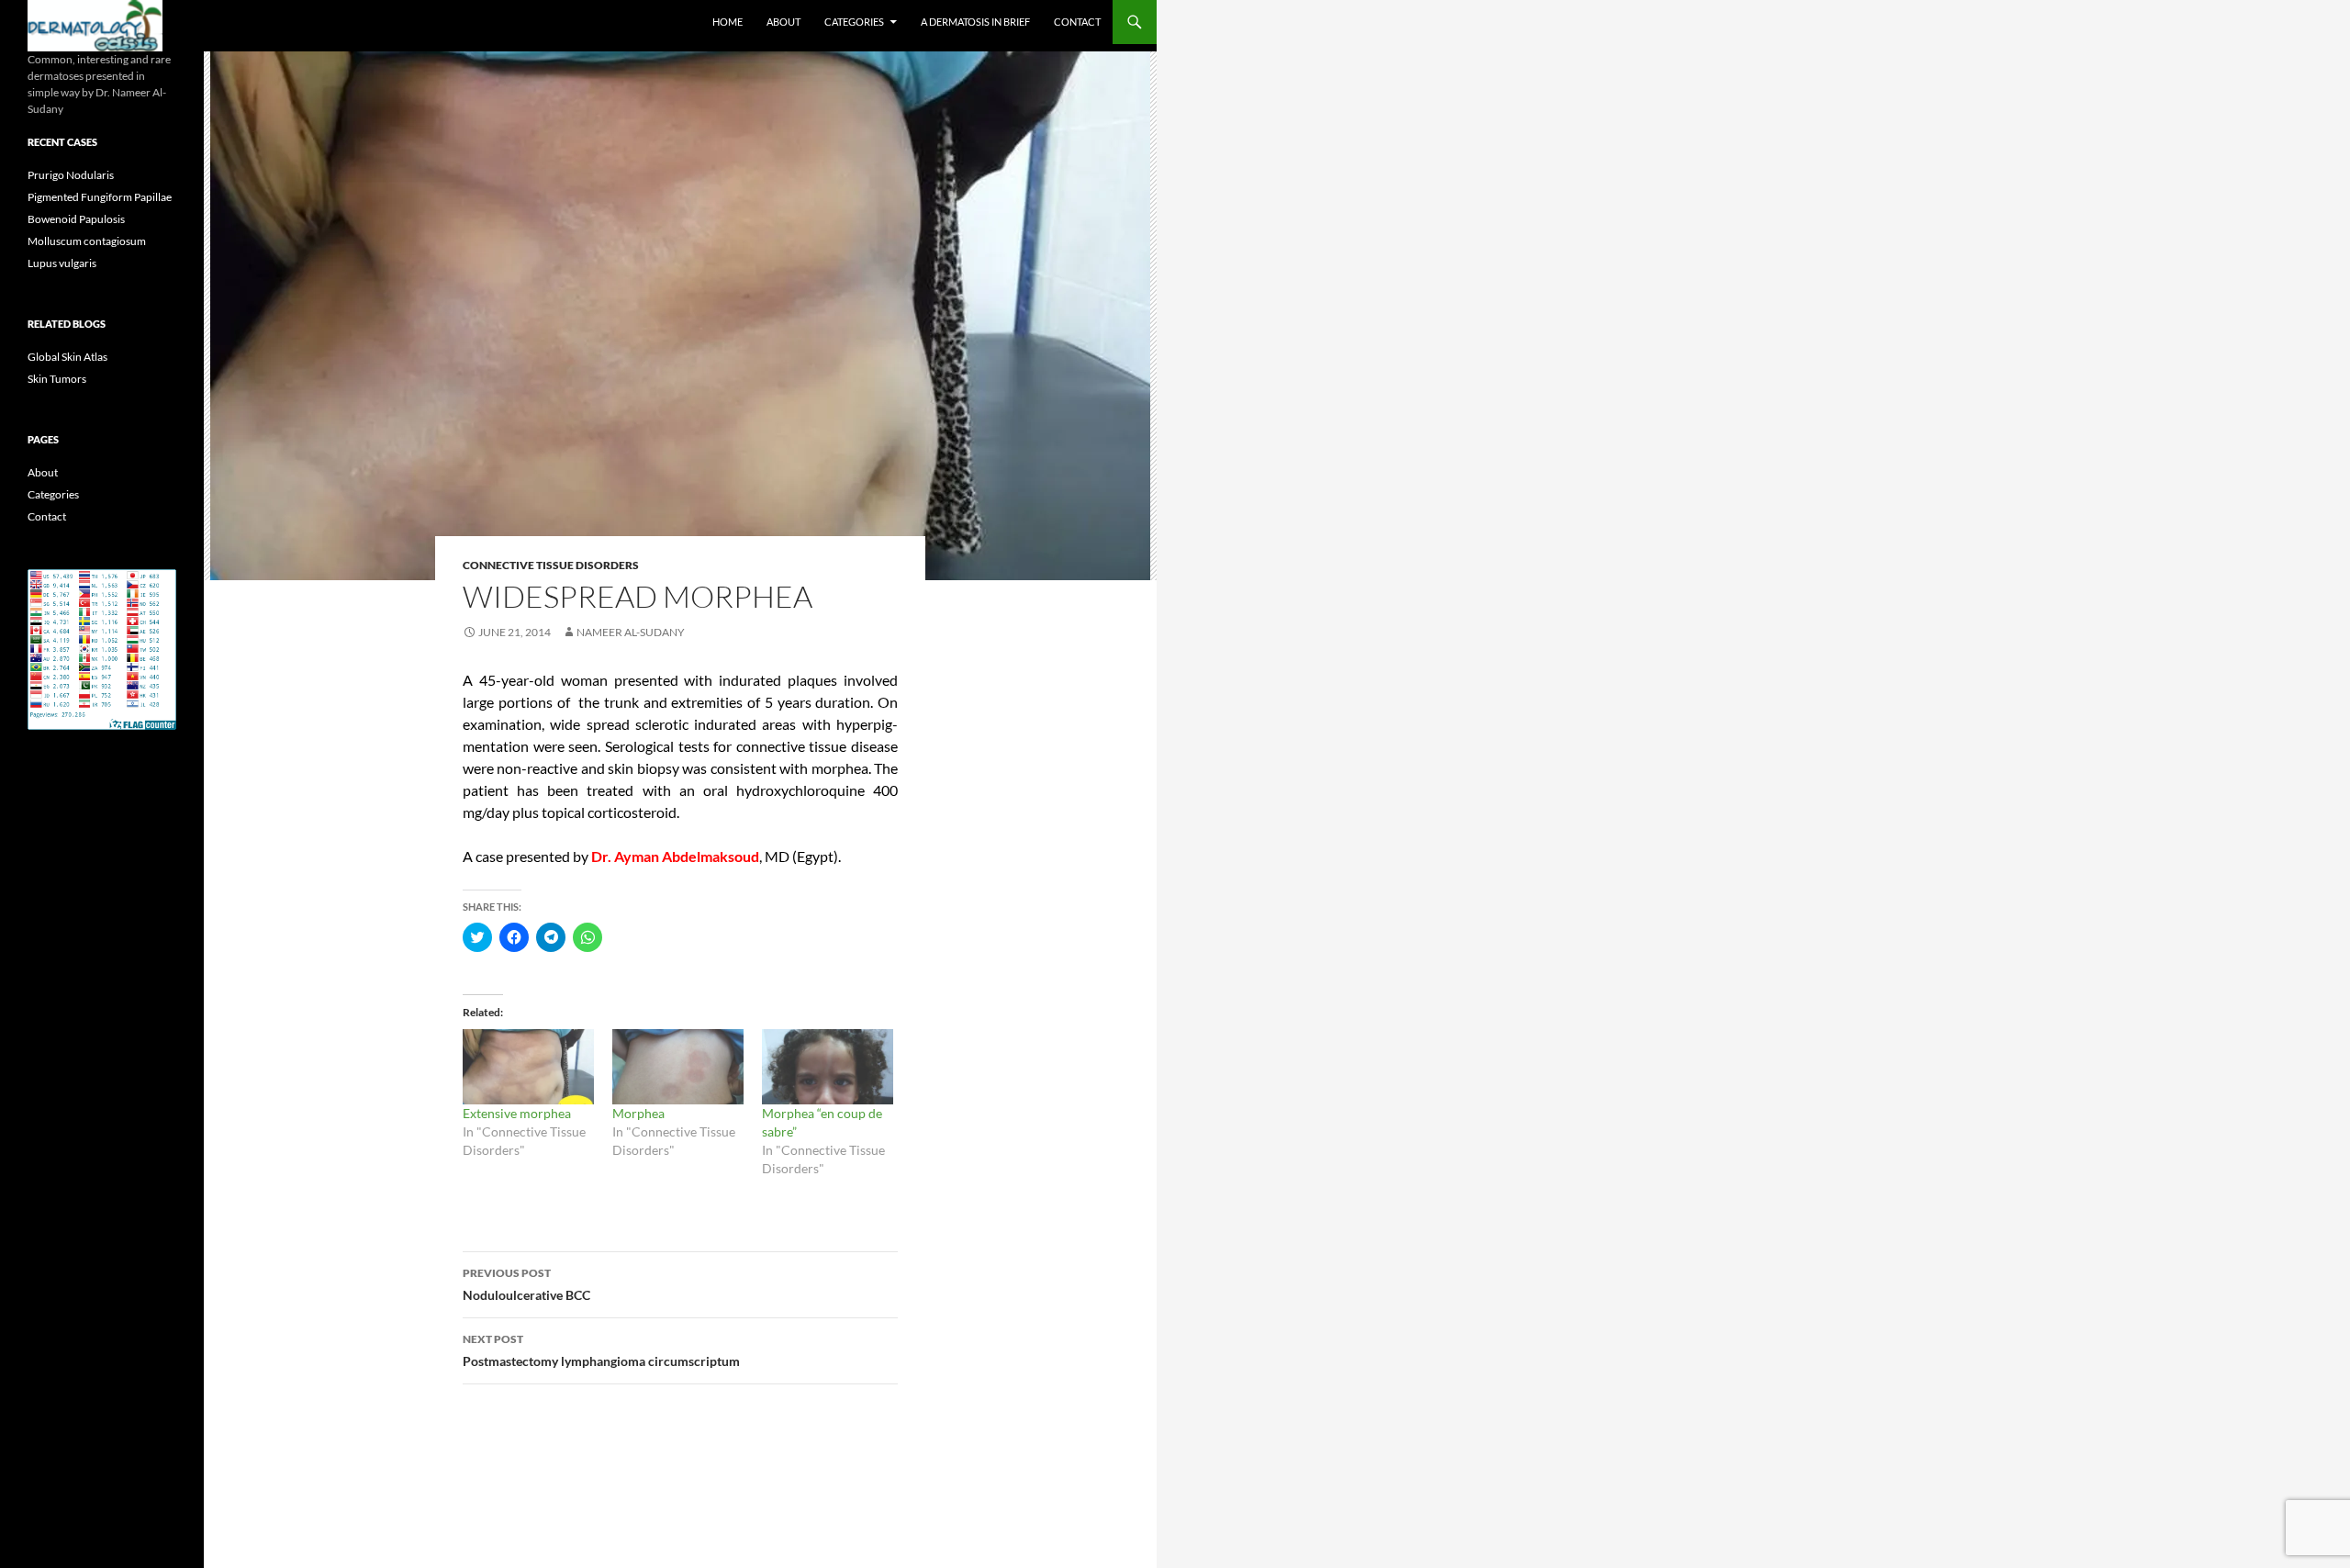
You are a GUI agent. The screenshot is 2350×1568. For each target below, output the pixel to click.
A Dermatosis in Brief (975, 22)
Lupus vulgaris (62, 263)
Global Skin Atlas (67, 357)
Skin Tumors (57, 379)
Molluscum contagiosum (87, 241)
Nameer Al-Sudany (631, 632)
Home (727, 22)
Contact (1077, 22)
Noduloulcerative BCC (526, 1284)
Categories (854, 22)
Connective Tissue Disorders (551, 565)
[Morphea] (678, 1067)
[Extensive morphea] (528, 1067)
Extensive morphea (517, 1113)
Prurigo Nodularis (71, 175)
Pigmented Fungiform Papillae (100, 197)
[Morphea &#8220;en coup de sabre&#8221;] (828, 1067)
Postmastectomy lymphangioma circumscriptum (601, 1350)
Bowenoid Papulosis (76, 219)
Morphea (638, 1113)
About (783, 22)
